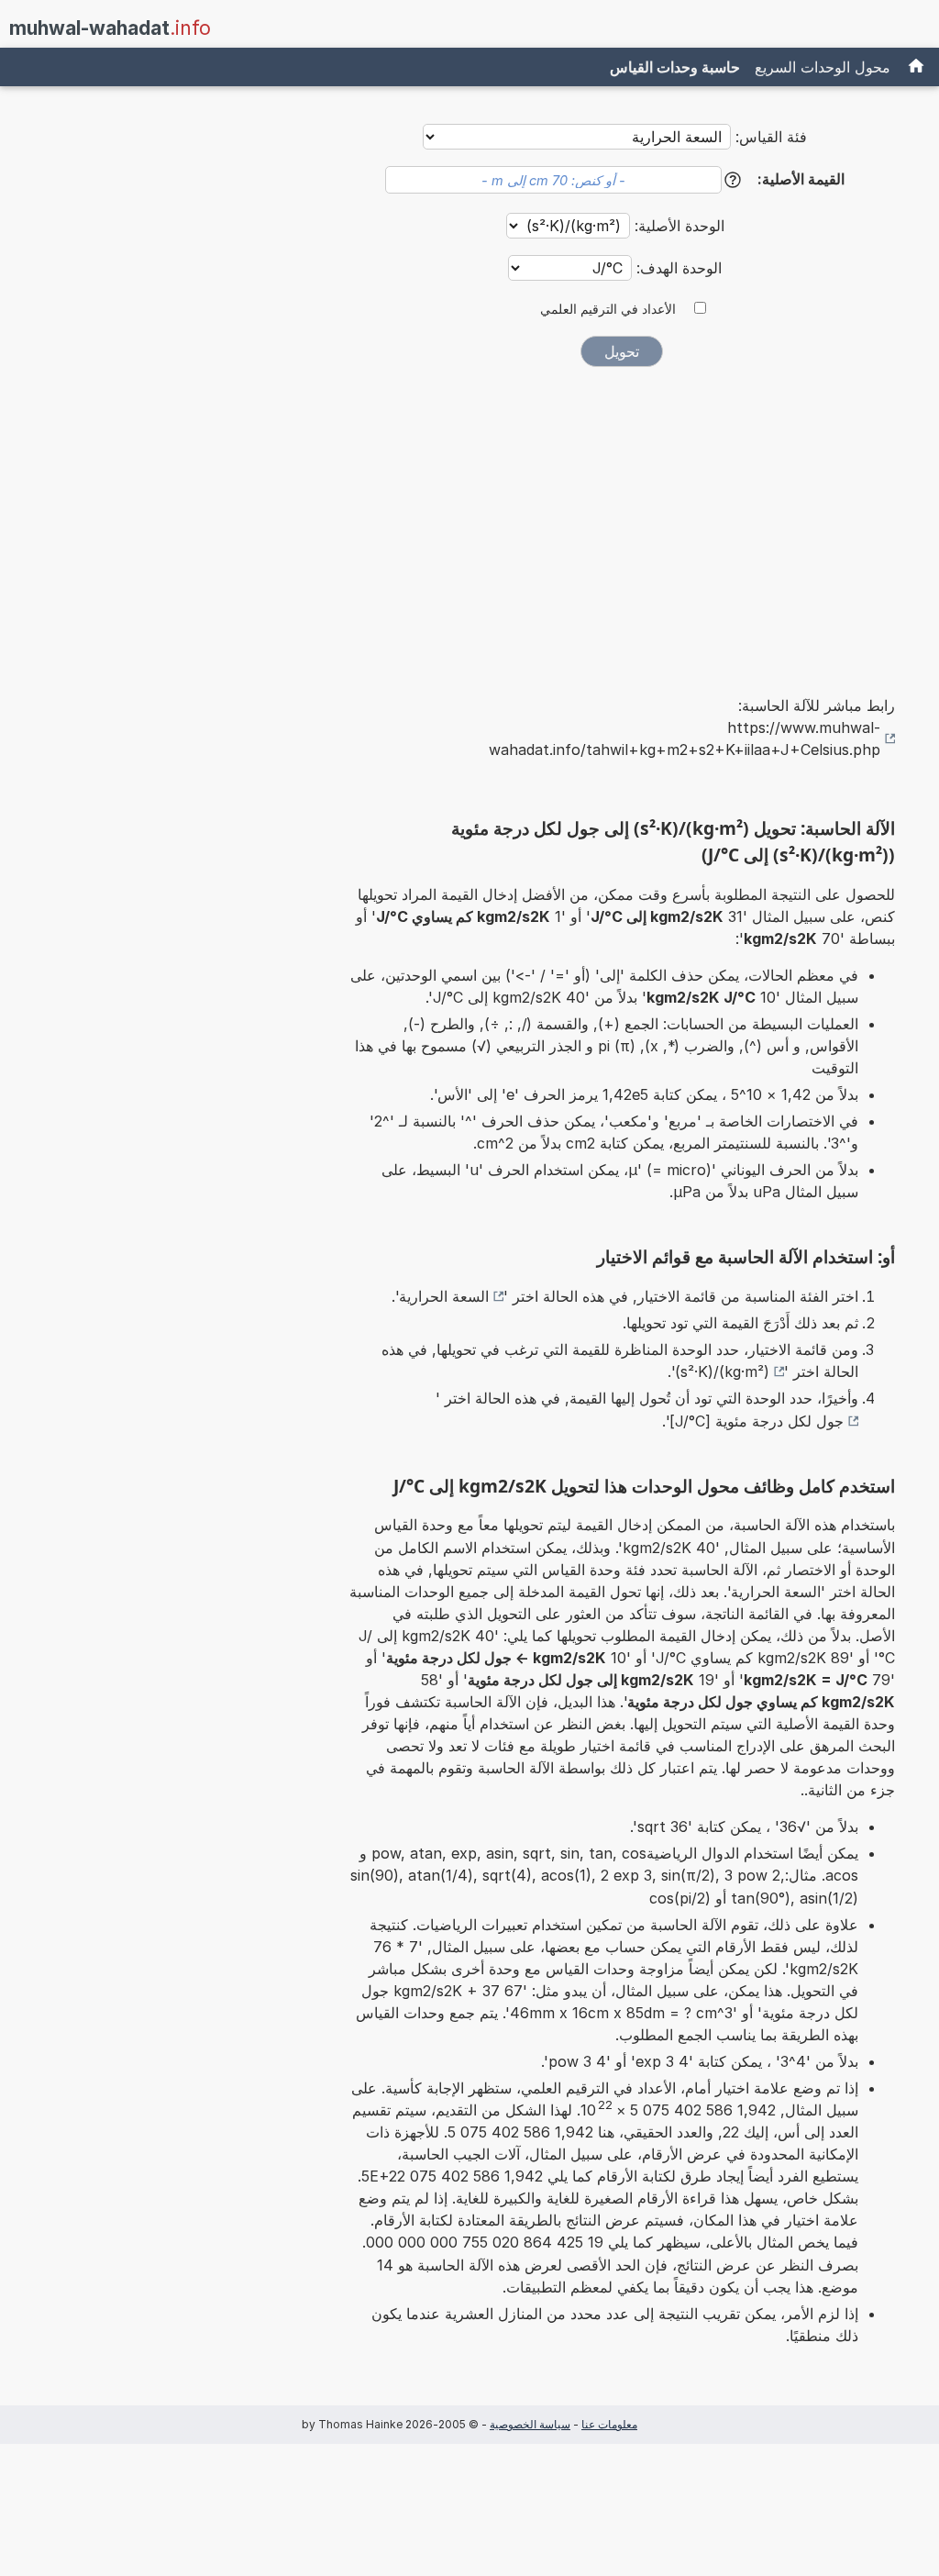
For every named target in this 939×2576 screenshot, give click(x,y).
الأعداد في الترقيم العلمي (608, 309)
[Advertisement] (622, 518)
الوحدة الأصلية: (677, 226)
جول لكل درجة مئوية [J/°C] (757, 1421)
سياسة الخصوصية (530, 2424)
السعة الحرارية (444, 1296)
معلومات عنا (609, 2424)
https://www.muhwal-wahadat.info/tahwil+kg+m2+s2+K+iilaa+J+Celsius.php (685, 738)
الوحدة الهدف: (677, 268)
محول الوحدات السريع (823, 67)
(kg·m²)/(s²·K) (722, 1371)
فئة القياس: (771, 137)
